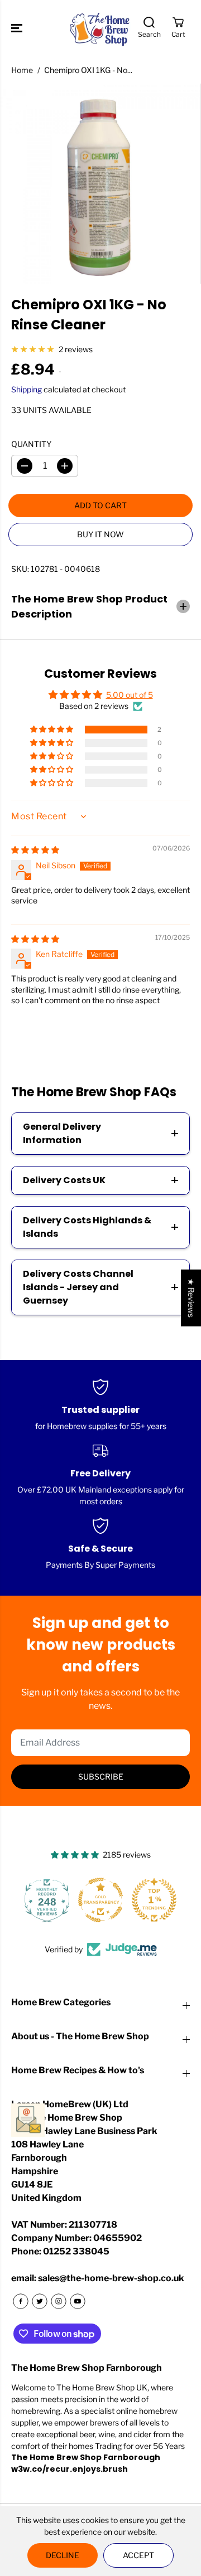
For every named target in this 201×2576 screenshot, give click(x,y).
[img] (35, 850)
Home (22, 70)
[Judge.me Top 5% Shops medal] (154, 1900)
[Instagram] (59, 2301)
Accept (138, 2555)
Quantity (31, 444)
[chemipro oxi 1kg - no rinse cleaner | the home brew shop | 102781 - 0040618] (100, 184)
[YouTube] (78, 2301)
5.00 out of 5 (130, 695)
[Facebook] (21, 2301)
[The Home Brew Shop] (100, 28)
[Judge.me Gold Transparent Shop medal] (47, 1900)
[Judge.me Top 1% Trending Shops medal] (100, 1900)
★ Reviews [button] (191, 1298)
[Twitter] (40, 2301)
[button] (18, 28)
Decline (63, 2555)
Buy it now (100, 534)
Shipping (27, 389)
